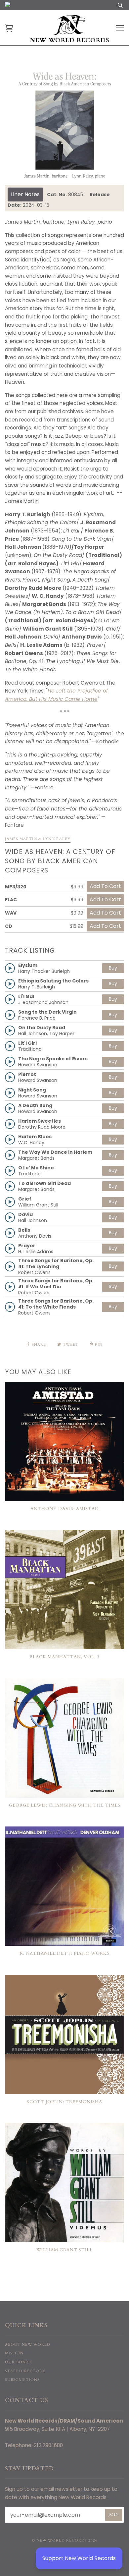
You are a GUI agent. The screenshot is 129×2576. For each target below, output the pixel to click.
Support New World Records (79, 2558)
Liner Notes (25, 194)
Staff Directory (25, 2371)
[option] (64, 125)
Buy (113, 968)
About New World (28, 2345)
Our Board (18, 2362)
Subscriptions (22, 2380)
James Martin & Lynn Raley (38, 839)
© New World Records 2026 (65, 2540)
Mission (14, 2353)
